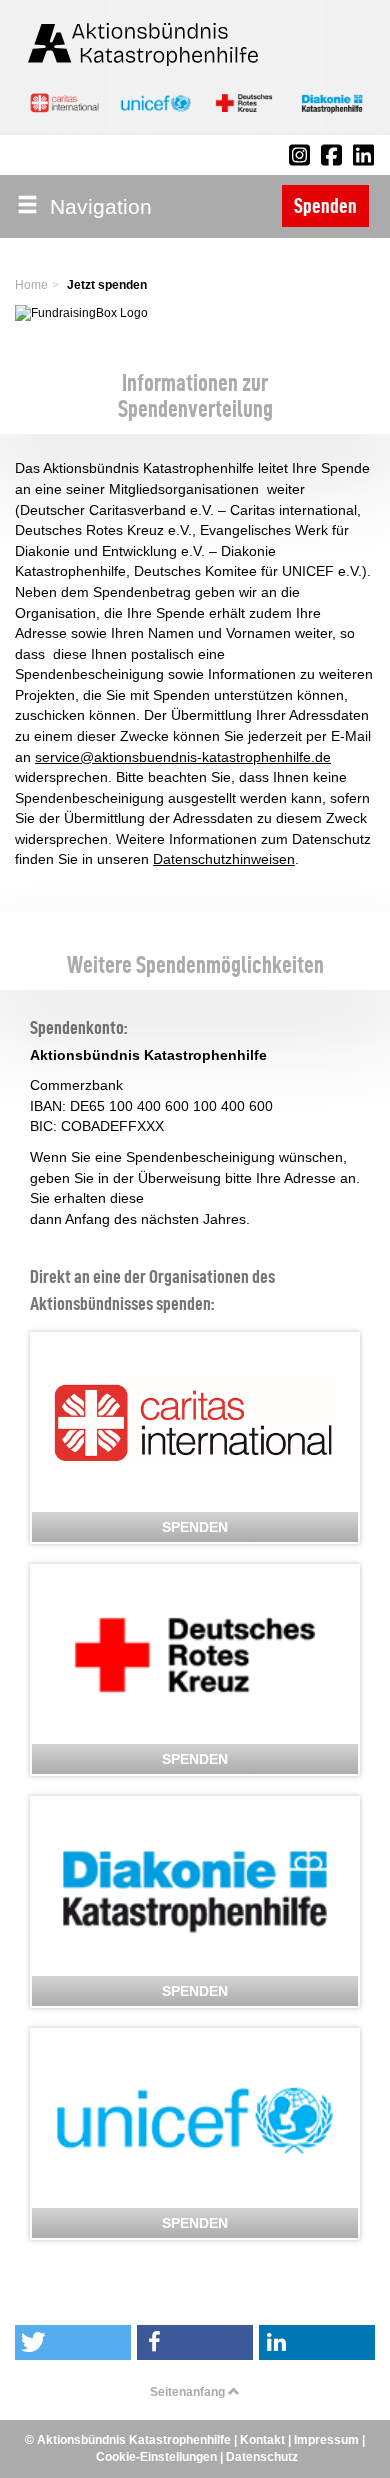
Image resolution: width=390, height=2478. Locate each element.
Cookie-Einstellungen (156, 2457)
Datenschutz (262, 2457)
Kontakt (262, 2440)
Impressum (326, 2440)
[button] (73, 2342)
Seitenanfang (189, 2392)
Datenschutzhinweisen (224, 859)
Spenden (325, 206)
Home (31, 285)
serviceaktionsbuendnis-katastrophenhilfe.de (183, 757)
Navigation (95, 206)
